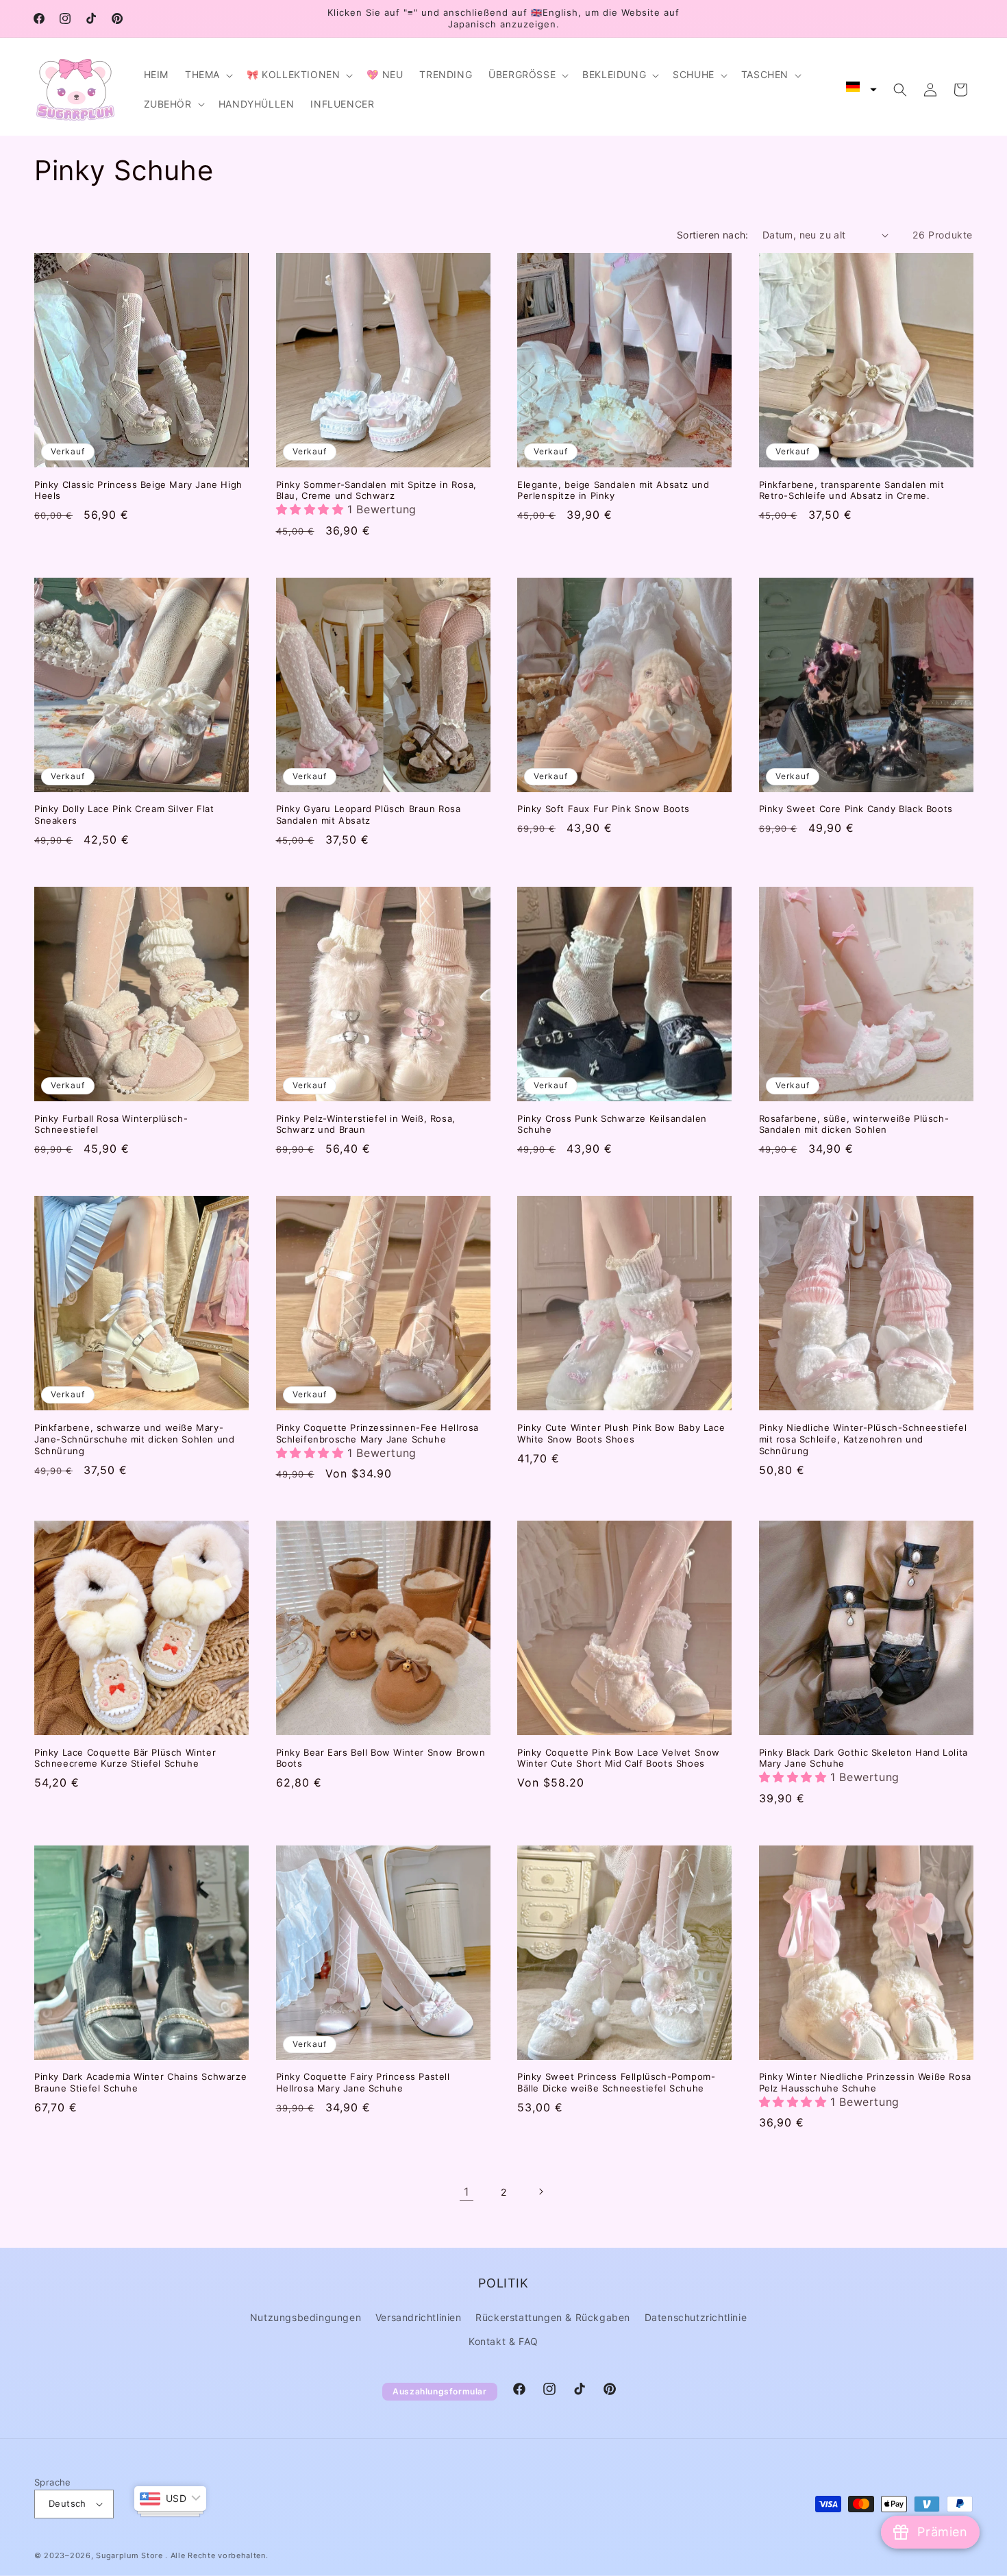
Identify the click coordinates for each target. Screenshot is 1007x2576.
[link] (467, 2192)
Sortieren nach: (713, 235)
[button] (208, 75)
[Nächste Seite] (540, 2192)
